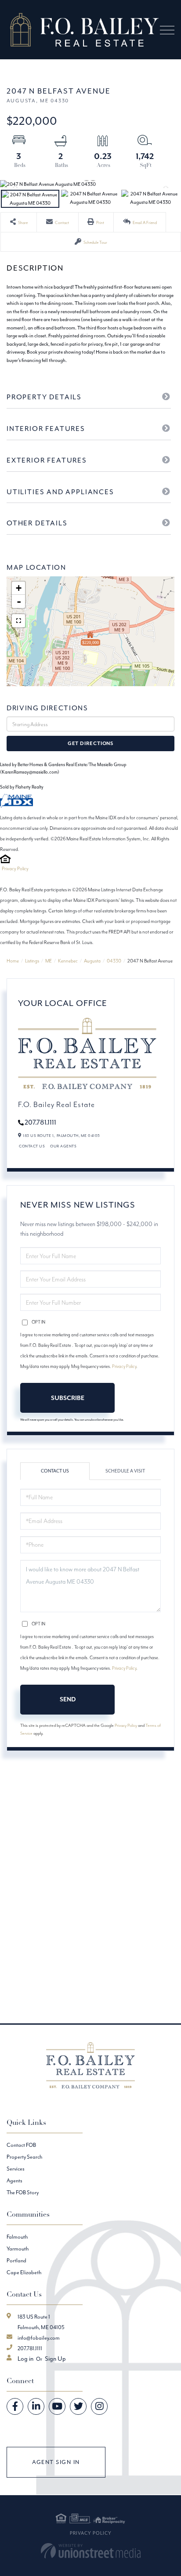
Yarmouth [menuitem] (18, 2249)
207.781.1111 (40, 1122)
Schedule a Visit (125, 1471)
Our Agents (63, 1146)
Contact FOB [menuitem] (21, 2145)
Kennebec (68, 961)
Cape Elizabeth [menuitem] (24, 2272)
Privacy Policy (15, 868)
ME (49, 961)
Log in (25, 2359)
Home (13, 961)
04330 (114, 961)
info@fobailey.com (39, 2338)
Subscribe (68, 1398)
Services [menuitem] (16, 2169)
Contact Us (32, 1146)
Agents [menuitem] (14, 2180)
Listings (32, 961)
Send (68, 1699)
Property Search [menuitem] (24, 2157)
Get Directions (90, 743)
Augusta (92, 961)
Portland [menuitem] (16, 2260)
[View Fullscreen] (18, 621)
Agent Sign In (56, 2462)
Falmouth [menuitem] (17, 2237)
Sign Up (55, 2359)
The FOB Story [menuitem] (23, 2192)
